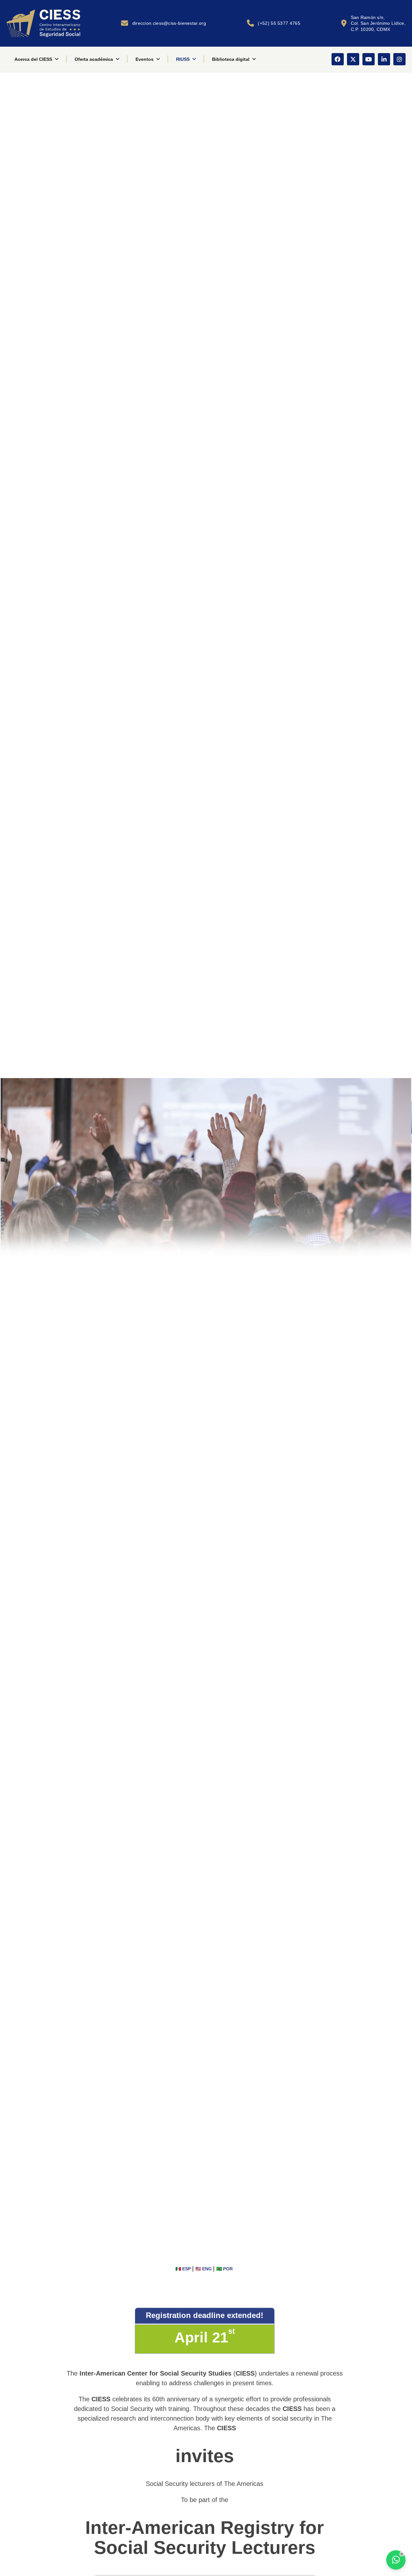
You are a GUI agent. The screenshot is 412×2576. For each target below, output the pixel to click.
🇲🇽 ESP (184, 2269)
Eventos (145, 59)
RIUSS (183, 59)
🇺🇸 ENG (204, 2269)
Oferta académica (94, 59)
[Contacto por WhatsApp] (396, 2560)
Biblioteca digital (231, 59)
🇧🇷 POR (225, 2269)
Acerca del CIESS (33, 59)
